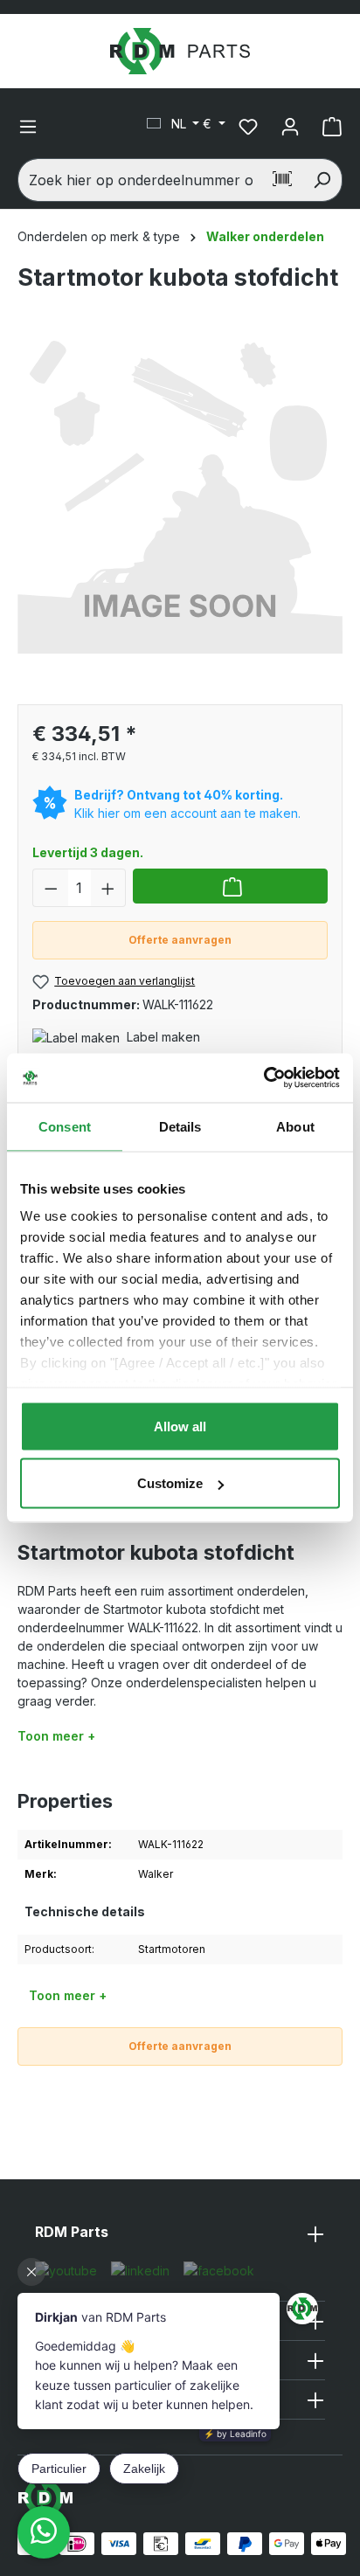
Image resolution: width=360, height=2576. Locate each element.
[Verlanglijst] (248, 127)
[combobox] (140, 180)
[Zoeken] (322, 180)
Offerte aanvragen (180, 940)
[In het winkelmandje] (230, 886)
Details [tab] (180, 1126)
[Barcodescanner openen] (282, 180)
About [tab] (295, 1126)
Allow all (180, 1426)
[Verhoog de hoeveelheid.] (108, 888)
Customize (170, 1483)
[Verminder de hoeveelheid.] (51, 888)
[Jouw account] (290, 127)
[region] (180, 508)
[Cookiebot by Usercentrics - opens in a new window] (263, 1078)
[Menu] (28, 127)
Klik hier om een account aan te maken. (187, 813)
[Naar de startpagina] (180, 51)
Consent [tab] (65, 1126)
